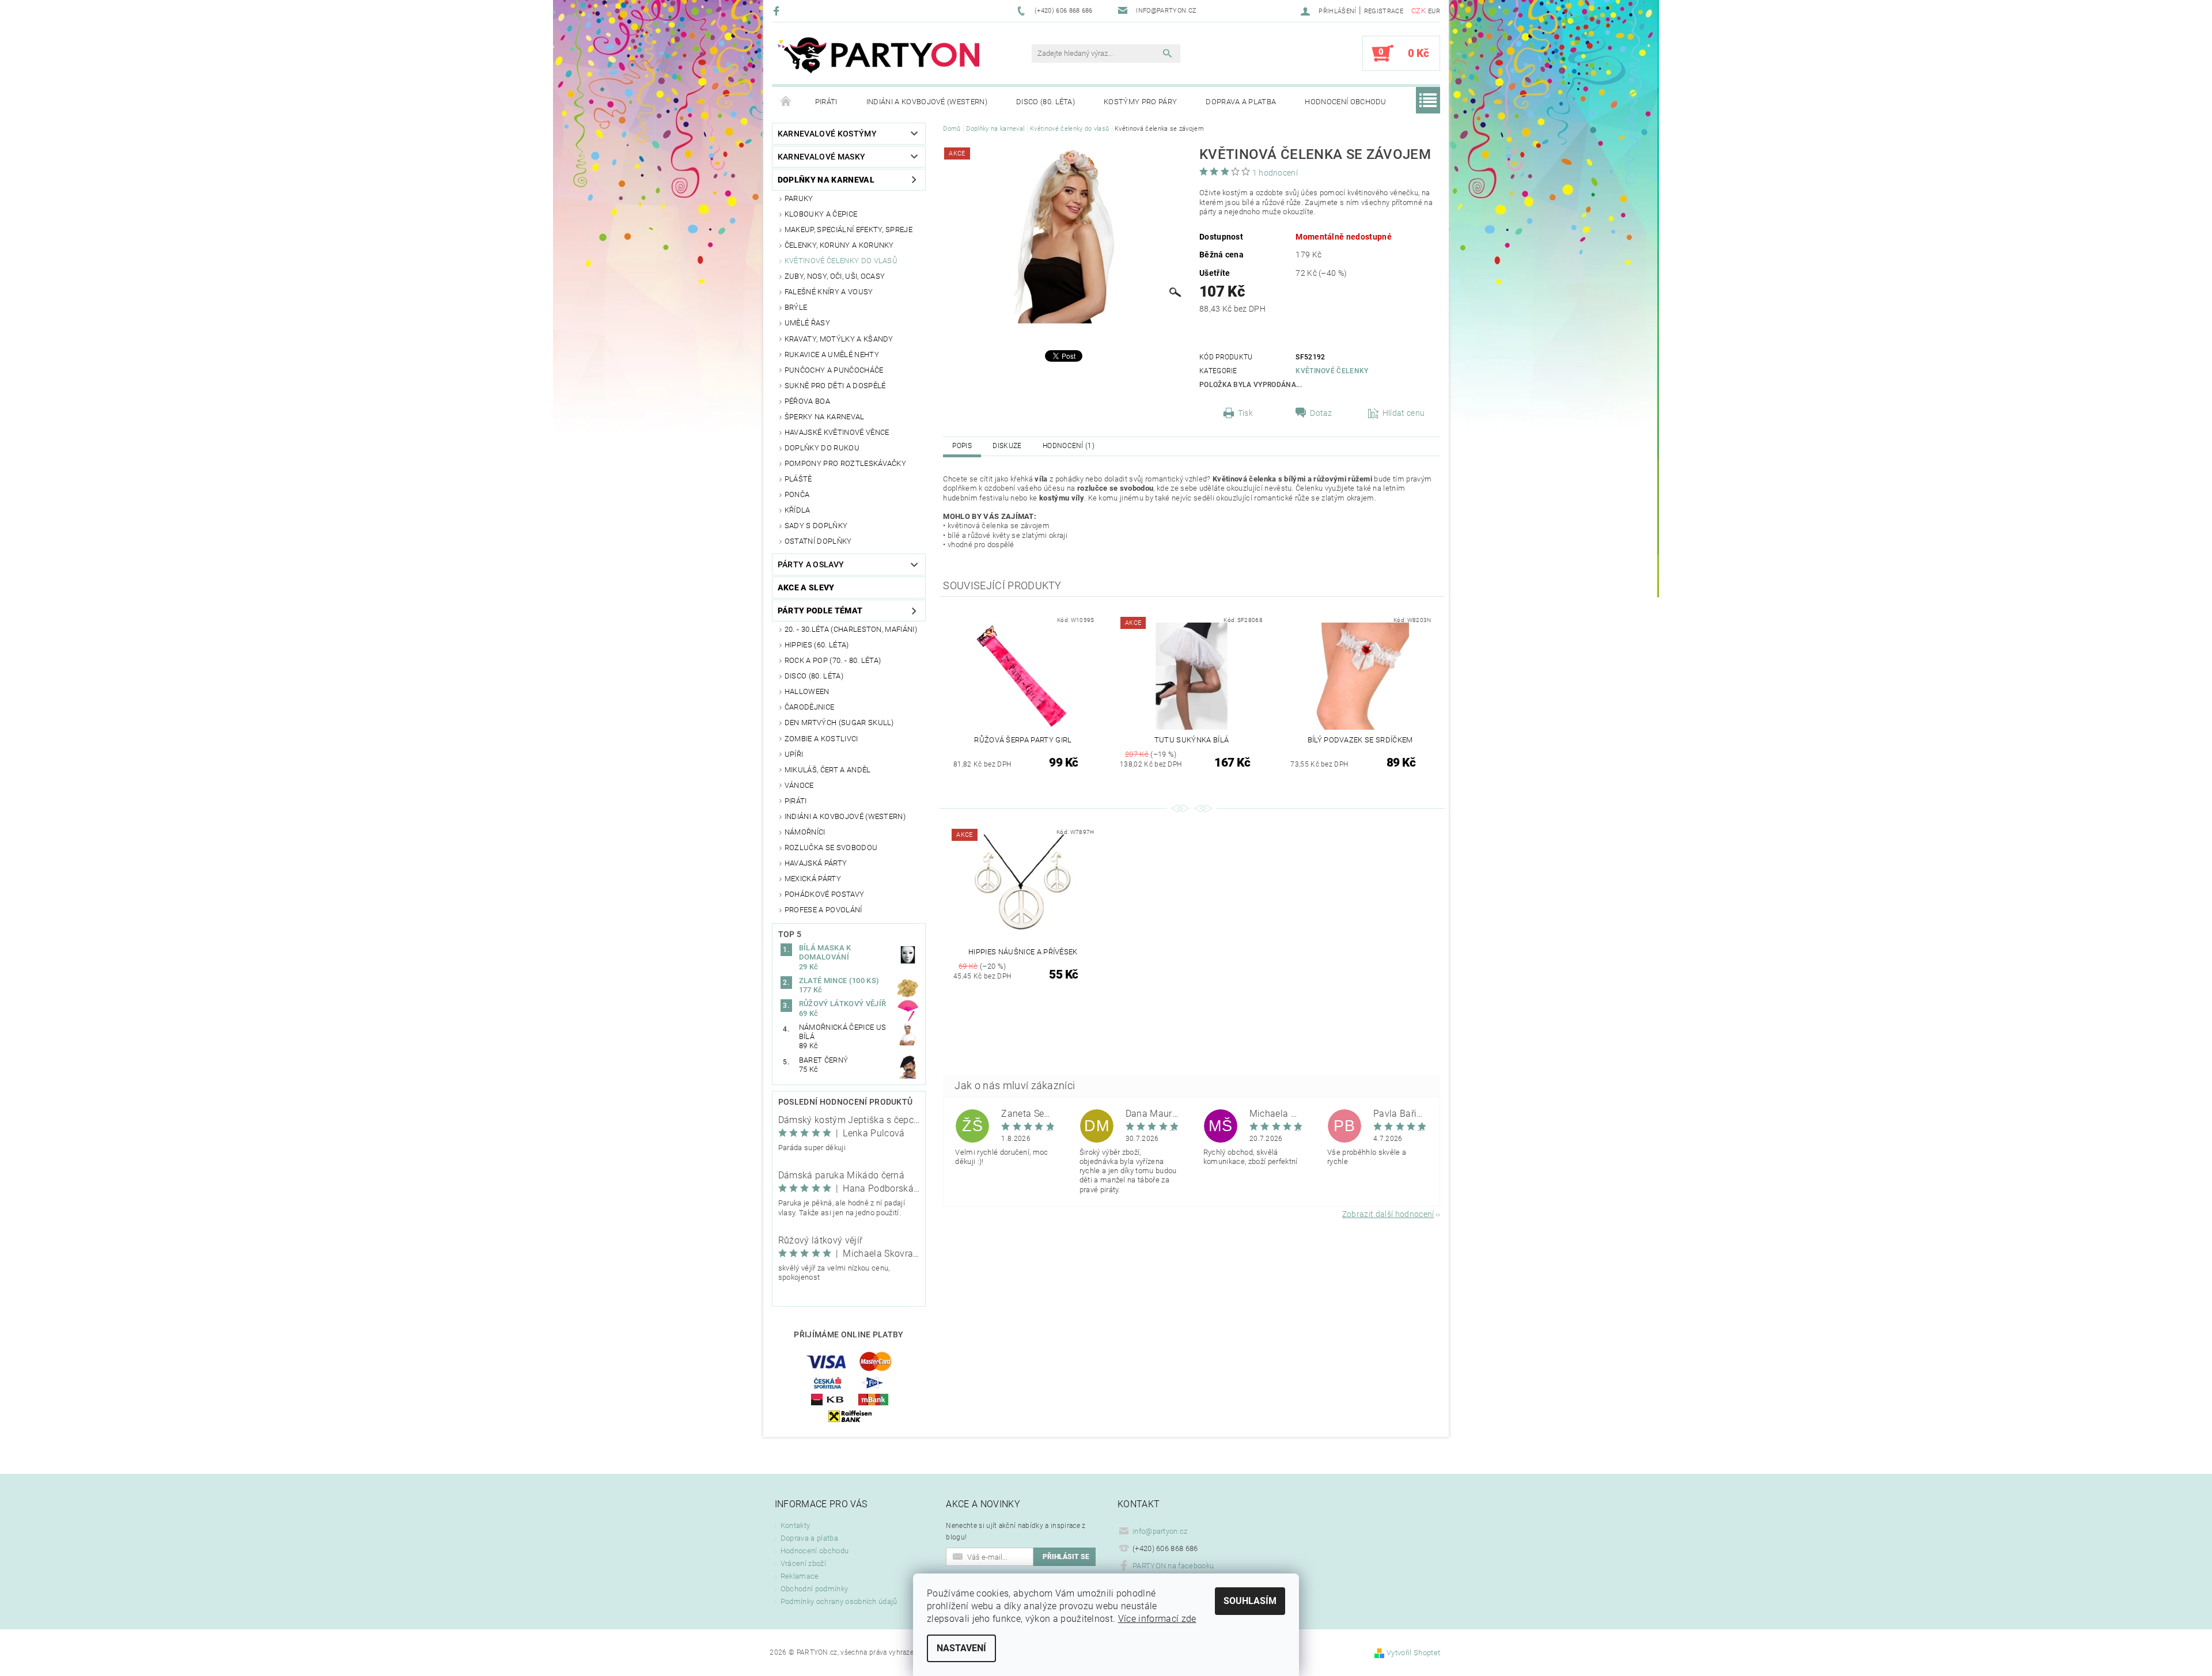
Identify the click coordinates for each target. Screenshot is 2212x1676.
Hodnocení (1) (1069, 446)
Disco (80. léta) (1046, 102)
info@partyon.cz (1160, 1531)
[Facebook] (778, 11)
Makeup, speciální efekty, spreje (849, 230)
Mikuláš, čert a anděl (828, 770)
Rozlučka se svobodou (831, 848)
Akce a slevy (806, 587)
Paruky (799, 198)
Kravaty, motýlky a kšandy (839, 339)
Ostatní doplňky (818, 541)
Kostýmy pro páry (1140, 102)
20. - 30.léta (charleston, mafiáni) (851, 629)
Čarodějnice (810, 707)
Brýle (796, 307)
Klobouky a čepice (821, 214)
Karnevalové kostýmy (827, 134)
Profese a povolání (823, 910)
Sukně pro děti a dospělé (835, 386)
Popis (962, 446)
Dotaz (1321, 413)
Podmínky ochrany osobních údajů (839, 1601)
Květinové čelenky (1332, 371)
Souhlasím (1250, 1601)
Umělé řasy (807, 323)
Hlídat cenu (1404, 413)
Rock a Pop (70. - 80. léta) (833, 660)
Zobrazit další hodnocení (1388, 1214)
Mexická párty (813, 879)
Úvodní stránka (786, 102)
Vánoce (799, 785)
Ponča (797, 494)
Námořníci (805, 832)
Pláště (798, 479)
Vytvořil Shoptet (1413, 1653)
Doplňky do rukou (822, 448)
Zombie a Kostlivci (821, 739)
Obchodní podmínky (814, 1589)
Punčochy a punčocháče (834, 370)
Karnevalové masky (821, 157)
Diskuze (1007, 446)
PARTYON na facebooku (1173, 1566)
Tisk (1245, 413)
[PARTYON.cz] (878, 59)
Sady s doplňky (816, 526)
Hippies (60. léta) (817, 645)
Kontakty (796, 1525)
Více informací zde (1157, 1619)
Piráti (826, 102)
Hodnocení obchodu (1345, 102)
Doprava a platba (1241, 102)
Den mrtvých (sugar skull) (839, 723)
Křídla (798, 510)
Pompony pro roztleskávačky (845, 463)
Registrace (1384, 11)
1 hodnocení (1275, 173)
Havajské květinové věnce (837, 432)
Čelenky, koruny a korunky (839, 245)
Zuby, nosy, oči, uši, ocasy (835, 276)
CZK (1419, 11)
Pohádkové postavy (824, 894)
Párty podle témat (820, 611)
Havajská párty (816, 863)
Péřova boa (807, 401)
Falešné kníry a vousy (829, 292)
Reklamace (800, 1576)
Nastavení (961, 1648)
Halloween (807, 691)
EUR (1434, 11)
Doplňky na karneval (826, 180)
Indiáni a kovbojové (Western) (927, 102)
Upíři (794, 754)
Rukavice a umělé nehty (832, 354)
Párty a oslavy (811, 564)
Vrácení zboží (803, 1563)
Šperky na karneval (825, 417)
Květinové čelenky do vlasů (841, 261)
